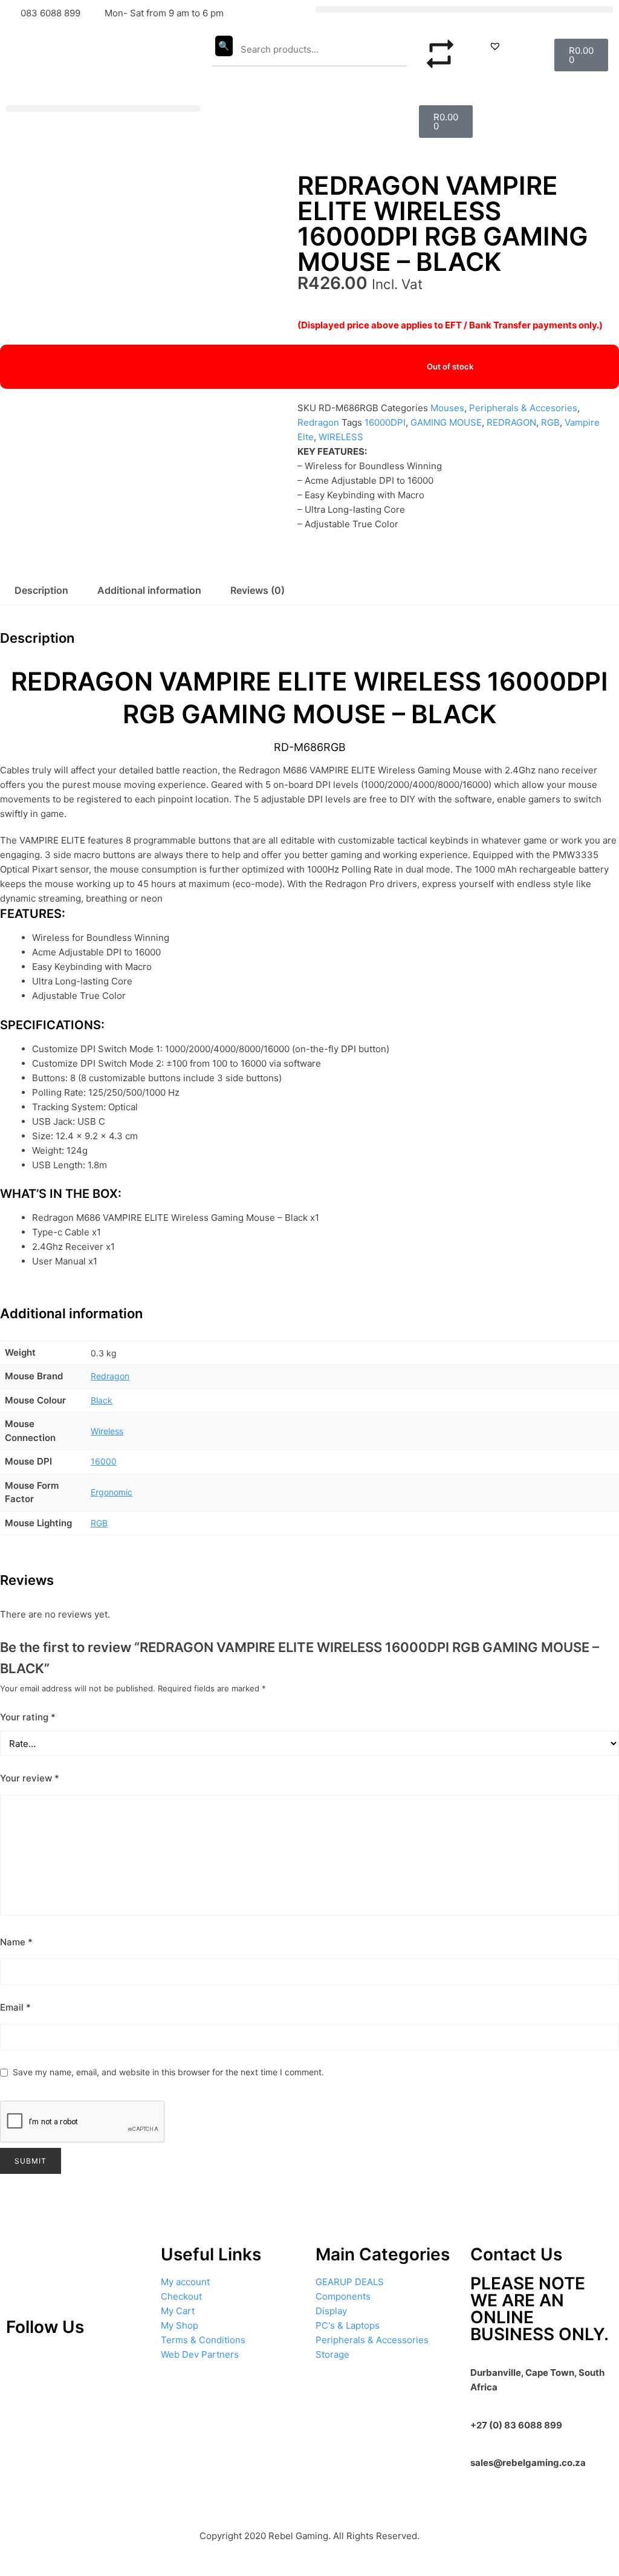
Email (15, 2007)
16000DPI (385, 422)
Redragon (318, 422)
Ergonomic (112, 1492)
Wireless (107, 1431)
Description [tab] (41, 590)
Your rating (28, 1717)
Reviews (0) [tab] (258, 590)
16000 (104, 1461)
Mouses (447, 408)
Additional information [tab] (149, 590)
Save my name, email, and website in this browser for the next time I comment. (168, 2072)
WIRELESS (341, 437)
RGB (550, 422)
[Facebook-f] (128, 2363)
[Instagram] (57, 2363)
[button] (464, 9)
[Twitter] (92, 2363)
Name (16, 1942)
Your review (30, 1778)
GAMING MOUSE (446, 422)
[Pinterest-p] (21, 2363)
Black (102, 1400)
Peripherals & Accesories (523, 408)
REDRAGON (511, 422)
